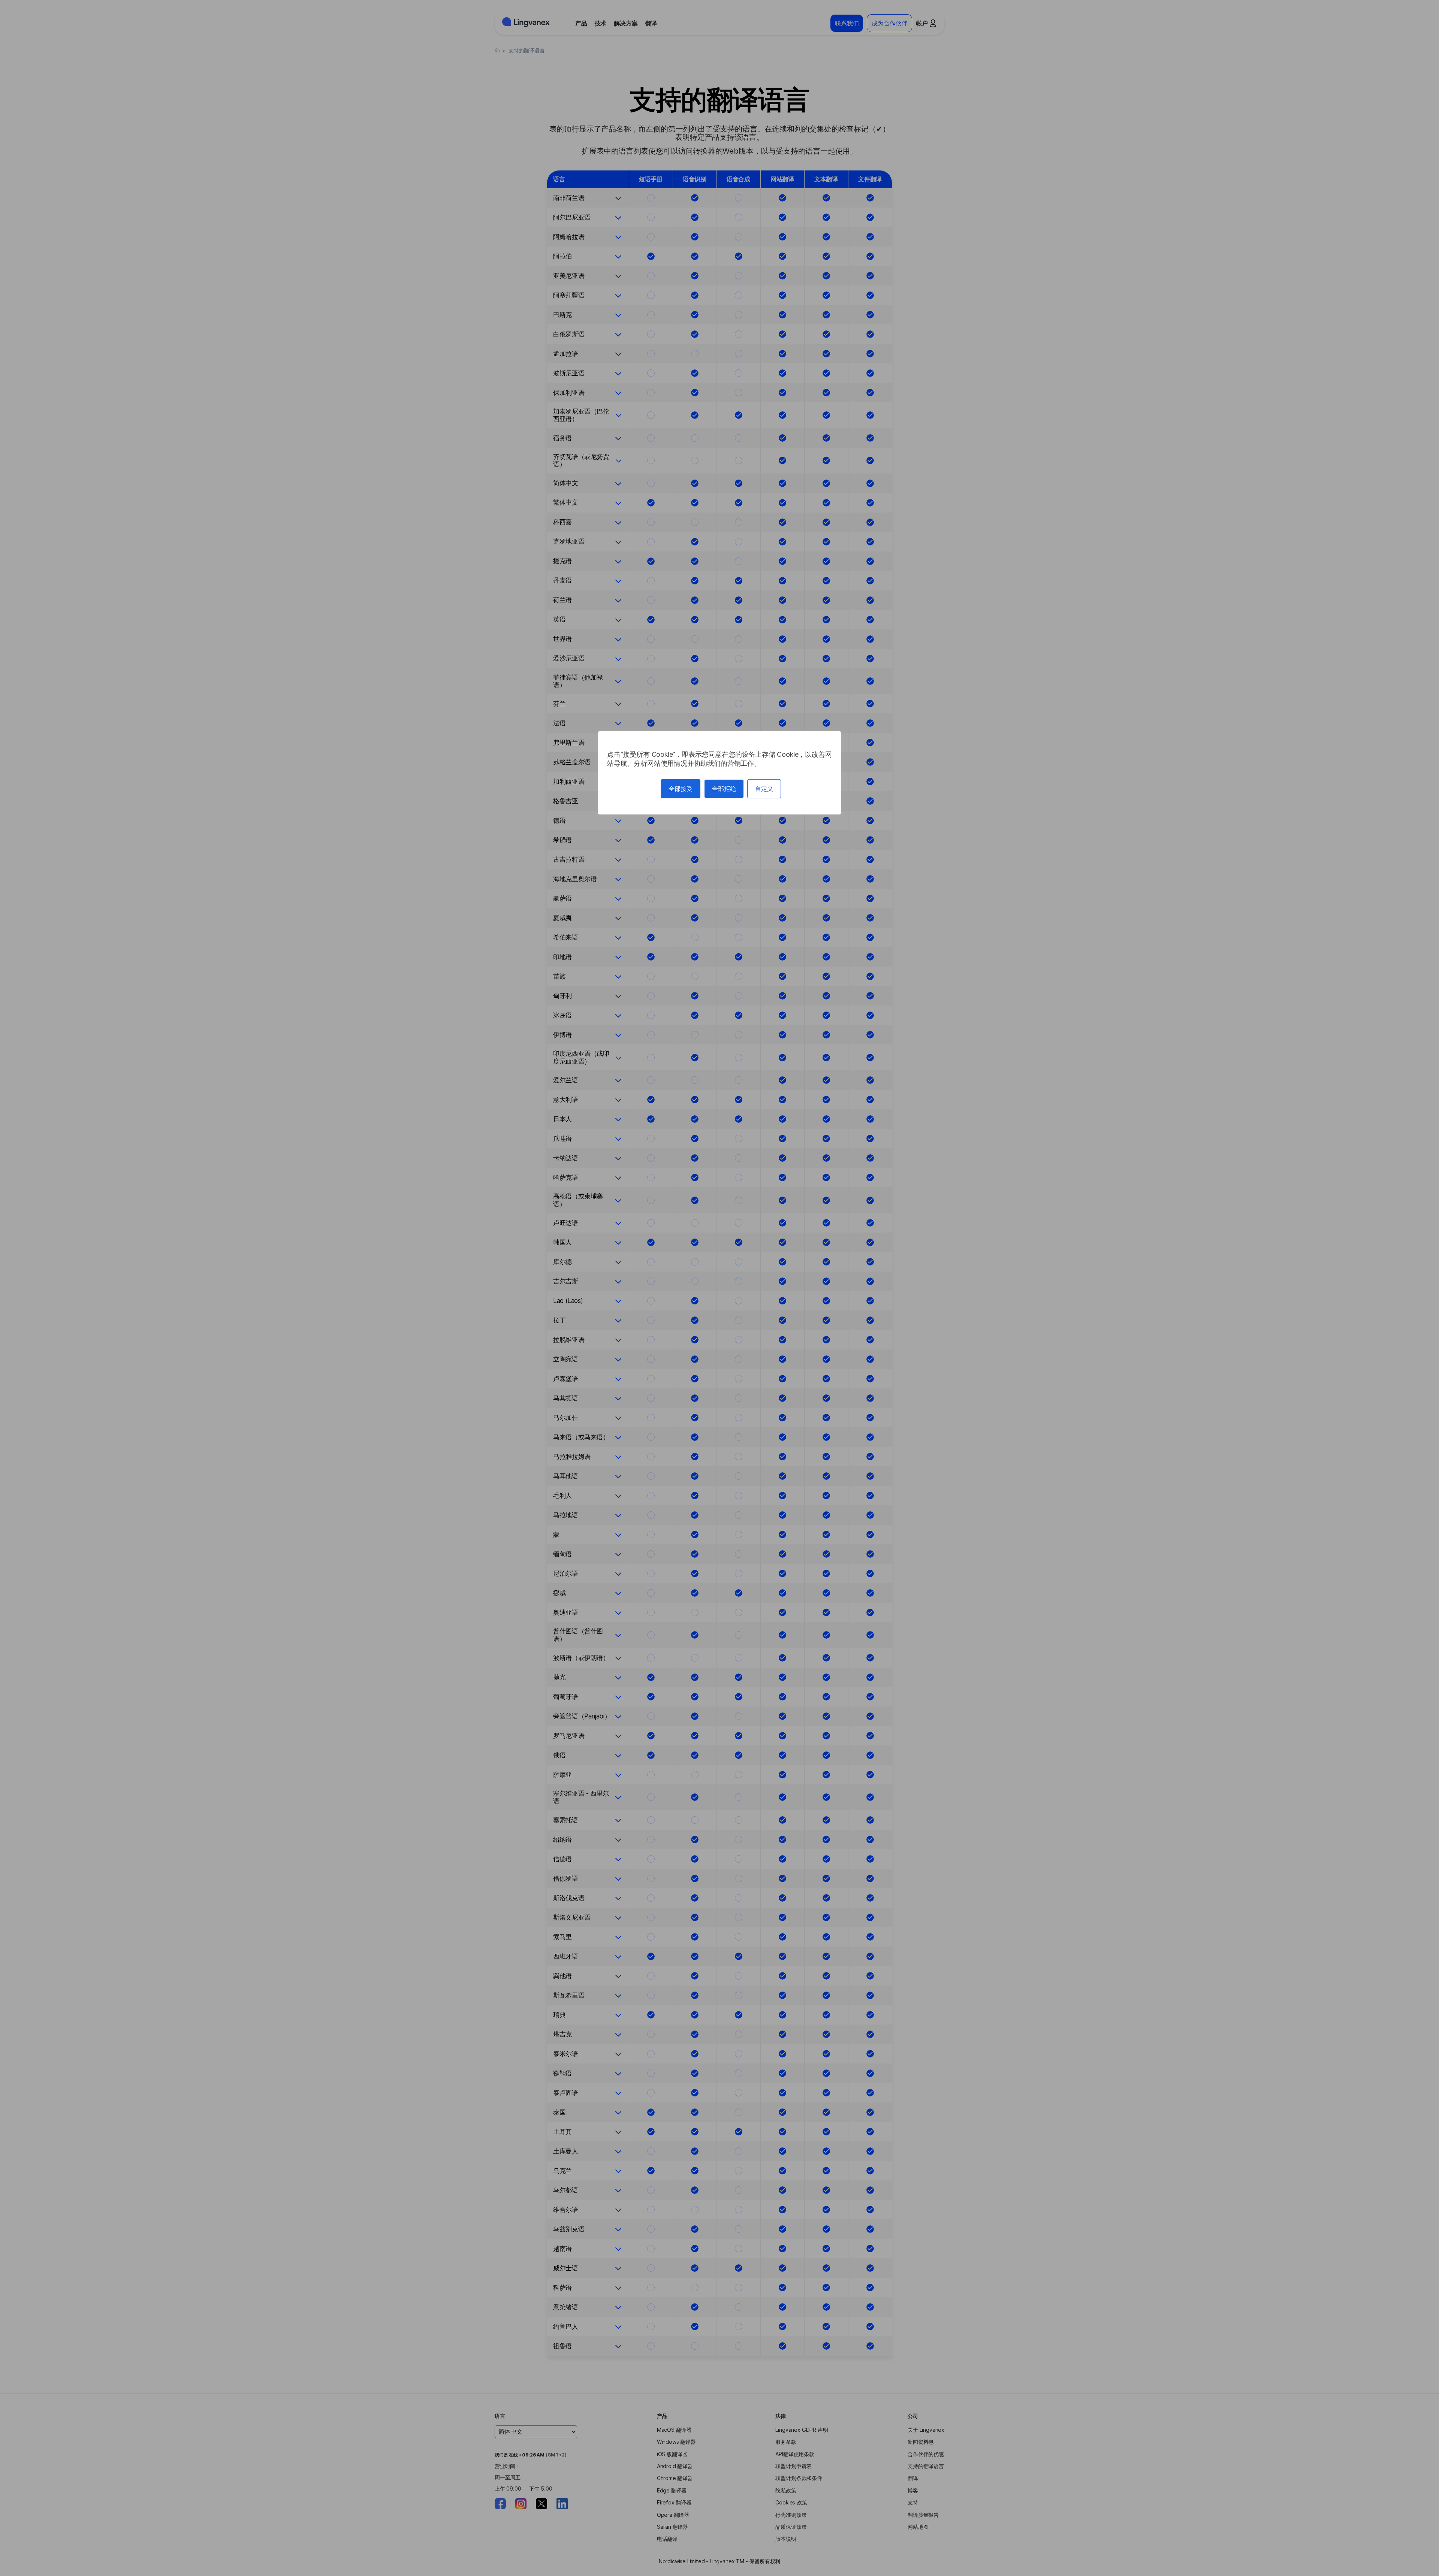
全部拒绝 (724, 789)
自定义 (764, 789)
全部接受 (681, 789)
